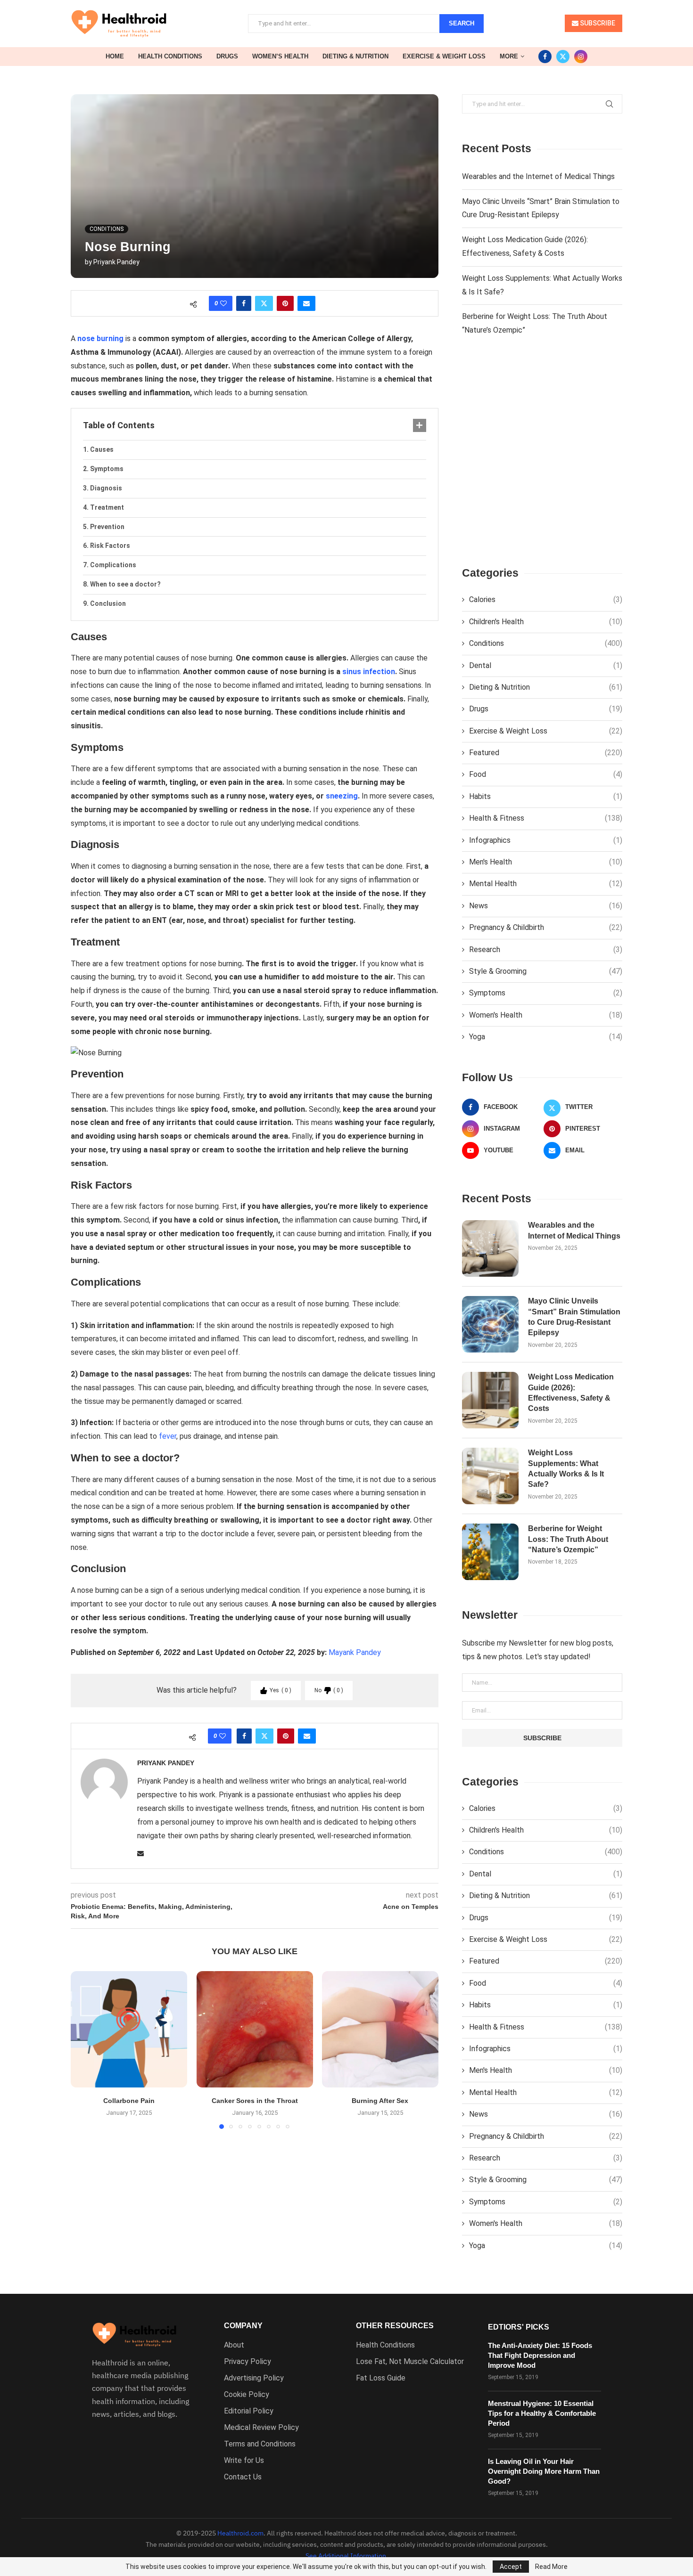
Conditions (546, 643)
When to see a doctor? (125, 584)
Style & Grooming (546, 971)
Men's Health (546, 862)
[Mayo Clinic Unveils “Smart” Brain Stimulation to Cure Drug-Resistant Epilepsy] (490, 1324)
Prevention (107, 527)
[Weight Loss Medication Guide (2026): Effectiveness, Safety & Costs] (490, 1400)
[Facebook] (545, 57)
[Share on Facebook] (244, 303)
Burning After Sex (380, 2101)
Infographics (546, 840)
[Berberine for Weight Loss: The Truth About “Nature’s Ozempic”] (490, 1552)
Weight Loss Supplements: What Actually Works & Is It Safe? (566, 1468)
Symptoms (107, 469)
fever (168, 1436)
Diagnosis (106, 488)
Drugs (227, 56)
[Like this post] (223, 303)
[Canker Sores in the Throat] (255, 2029)
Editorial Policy (249, 2411)
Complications (113, 565)
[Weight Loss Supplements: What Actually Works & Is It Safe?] (490, 1476)
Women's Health (546, 1015)
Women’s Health (280, 56)
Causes (102, 449)
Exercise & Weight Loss (444, 56)
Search (462, 23)
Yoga (546, 1037)
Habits (546, 796)
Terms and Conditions (260, 2444)
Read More (551, 2567)
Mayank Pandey (355, 1652)
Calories (546, 599)
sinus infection (369, 672)
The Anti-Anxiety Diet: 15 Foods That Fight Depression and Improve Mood (540, 2355)
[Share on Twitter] (264, 303)
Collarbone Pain (129, 2101)
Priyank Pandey (116, 262)
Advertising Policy (254, 2378)
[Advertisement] (542, 459)
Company (243, 2326)
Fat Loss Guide (381, 2378)
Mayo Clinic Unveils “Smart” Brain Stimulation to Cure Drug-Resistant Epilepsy (574, 1317)
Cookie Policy (247, 2395)
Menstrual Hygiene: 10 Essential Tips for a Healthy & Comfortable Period (542, 2413)
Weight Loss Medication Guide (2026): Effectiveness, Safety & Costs (571, 1393)
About (234, 2345)
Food (546, 774)
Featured (546, 753)
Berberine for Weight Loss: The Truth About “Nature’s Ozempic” (568, 1539)
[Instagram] (581, 57)
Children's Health (546, 622)
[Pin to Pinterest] (285, 303)
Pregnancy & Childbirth (546, 927)
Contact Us (243, 2477)
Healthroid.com (240, 2533)
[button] (83, 2049)
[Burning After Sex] (380, 2029)
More (509, 56)
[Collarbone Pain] (129, 2029)
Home (115, 56)
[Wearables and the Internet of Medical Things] (490, 1248)
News (546, 906)
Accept (511, 2567)
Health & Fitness (546, 818)
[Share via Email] (306, 303)
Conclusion (108, 603)
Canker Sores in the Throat (254, 2101)
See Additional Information (346, 2556)
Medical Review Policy (261, 2428)
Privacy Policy (247, 2362)
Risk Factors (110, 546)
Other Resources (395, 2326)
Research (546, 950)
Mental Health (546, 884)
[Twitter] (563, 57)
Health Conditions (170, 56)
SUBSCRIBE (597, 23)
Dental (546, 665)
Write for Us (244, 2461)
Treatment (107, 507)
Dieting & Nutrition (355, 56)
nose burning (100, 338)
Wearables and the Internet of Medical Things (538, 176)
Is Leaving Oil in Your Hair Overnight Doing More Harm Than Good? (544, 2471)
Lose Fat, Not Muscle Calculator (410, 2362)
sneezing (342, 796)
